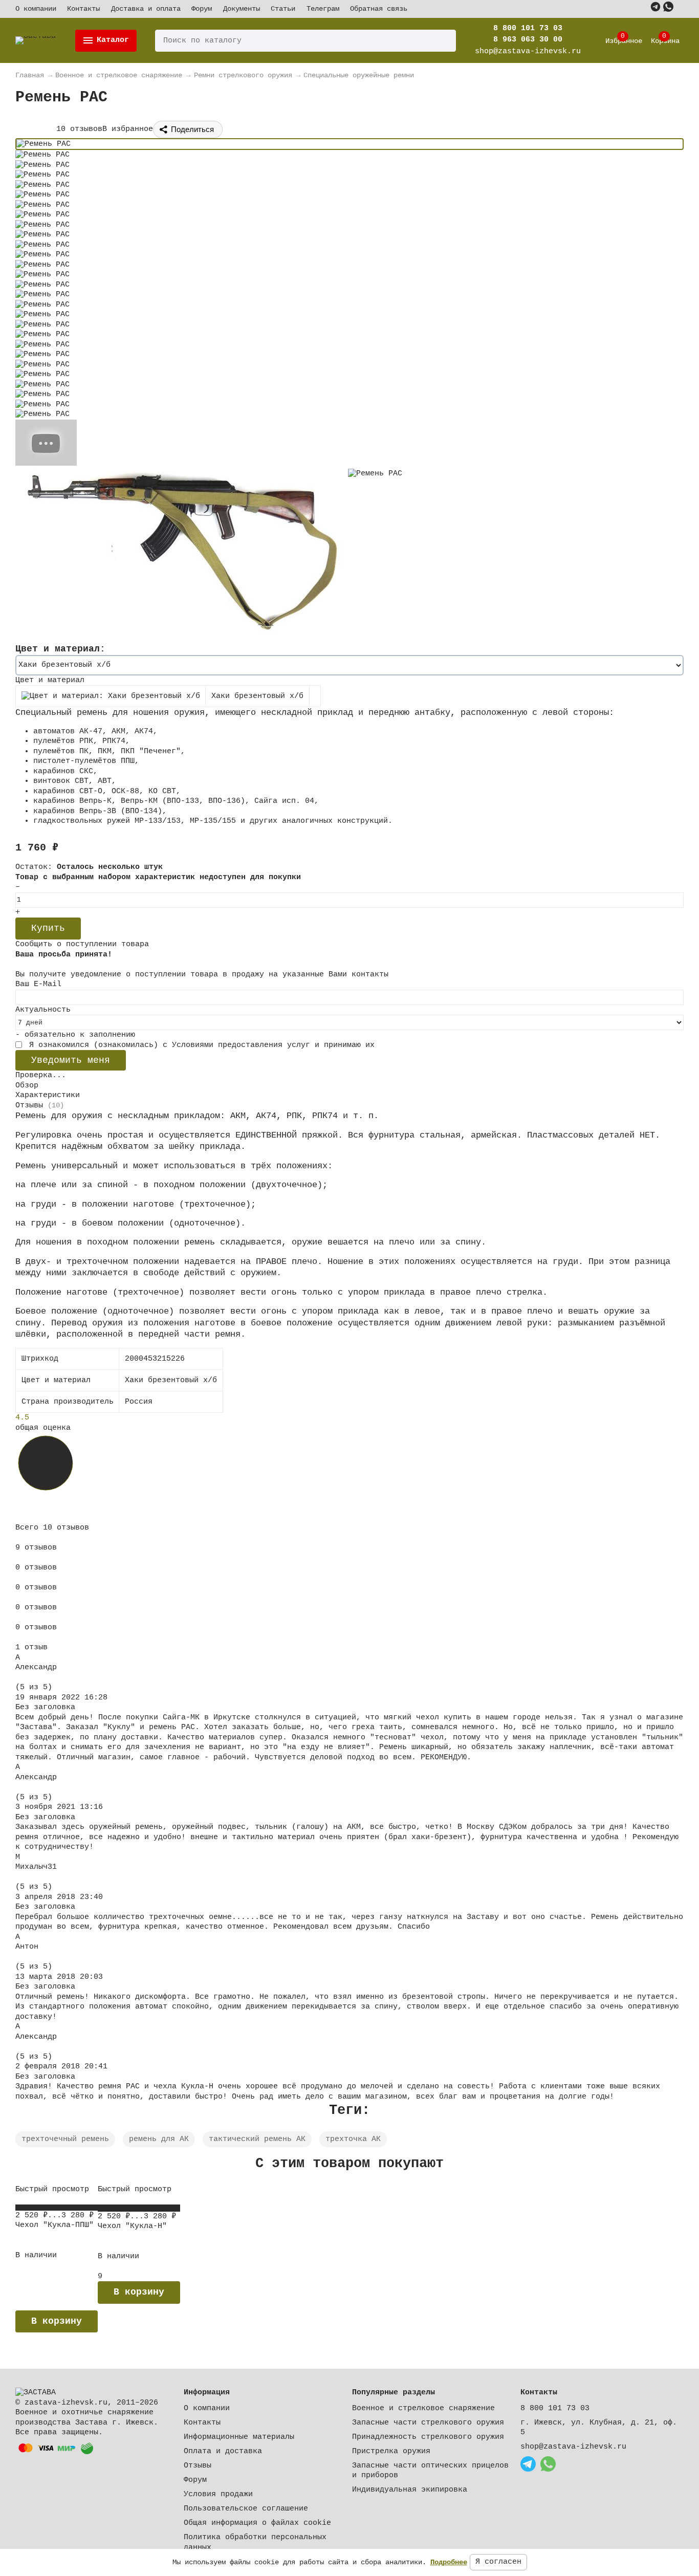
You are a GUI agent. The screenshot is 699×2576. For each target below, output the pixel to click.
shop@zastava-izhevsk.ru (573, 2447)
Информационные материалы (239, 2437)
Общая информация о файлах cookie (257, 2523)
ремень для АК (159, 2139)
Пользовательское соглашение (246, 2509)
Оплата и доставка (223, 2451)
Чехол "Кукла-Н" (132, 2226)
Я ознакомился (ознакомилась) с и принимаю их (200, 1045)
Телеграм (323, 9)
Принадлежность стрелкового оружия (428, 2437)
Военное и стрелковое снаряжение (423, 2408)
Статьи (283, 9)
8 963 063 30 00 (528, 40)
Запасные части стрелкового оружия (428, 2423)
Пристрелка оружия (391, 2451)
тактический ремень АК (257, 2139)
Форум (202, 9)
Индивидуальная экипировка (410, 2490)
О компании (36, 9)
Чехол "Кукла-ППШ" (54, 2225)
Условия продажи (218, 2494)
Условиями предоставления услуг (241, 1045)
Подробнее (449, 2562)
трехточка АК (353, 2139)
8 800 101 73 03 (528, 28)
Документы (242, 9)
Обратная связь (379, 9)
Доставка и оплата (146, 9)
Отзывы (198, 2466)
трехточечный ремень (65, 2139)
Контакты (83, 9)
